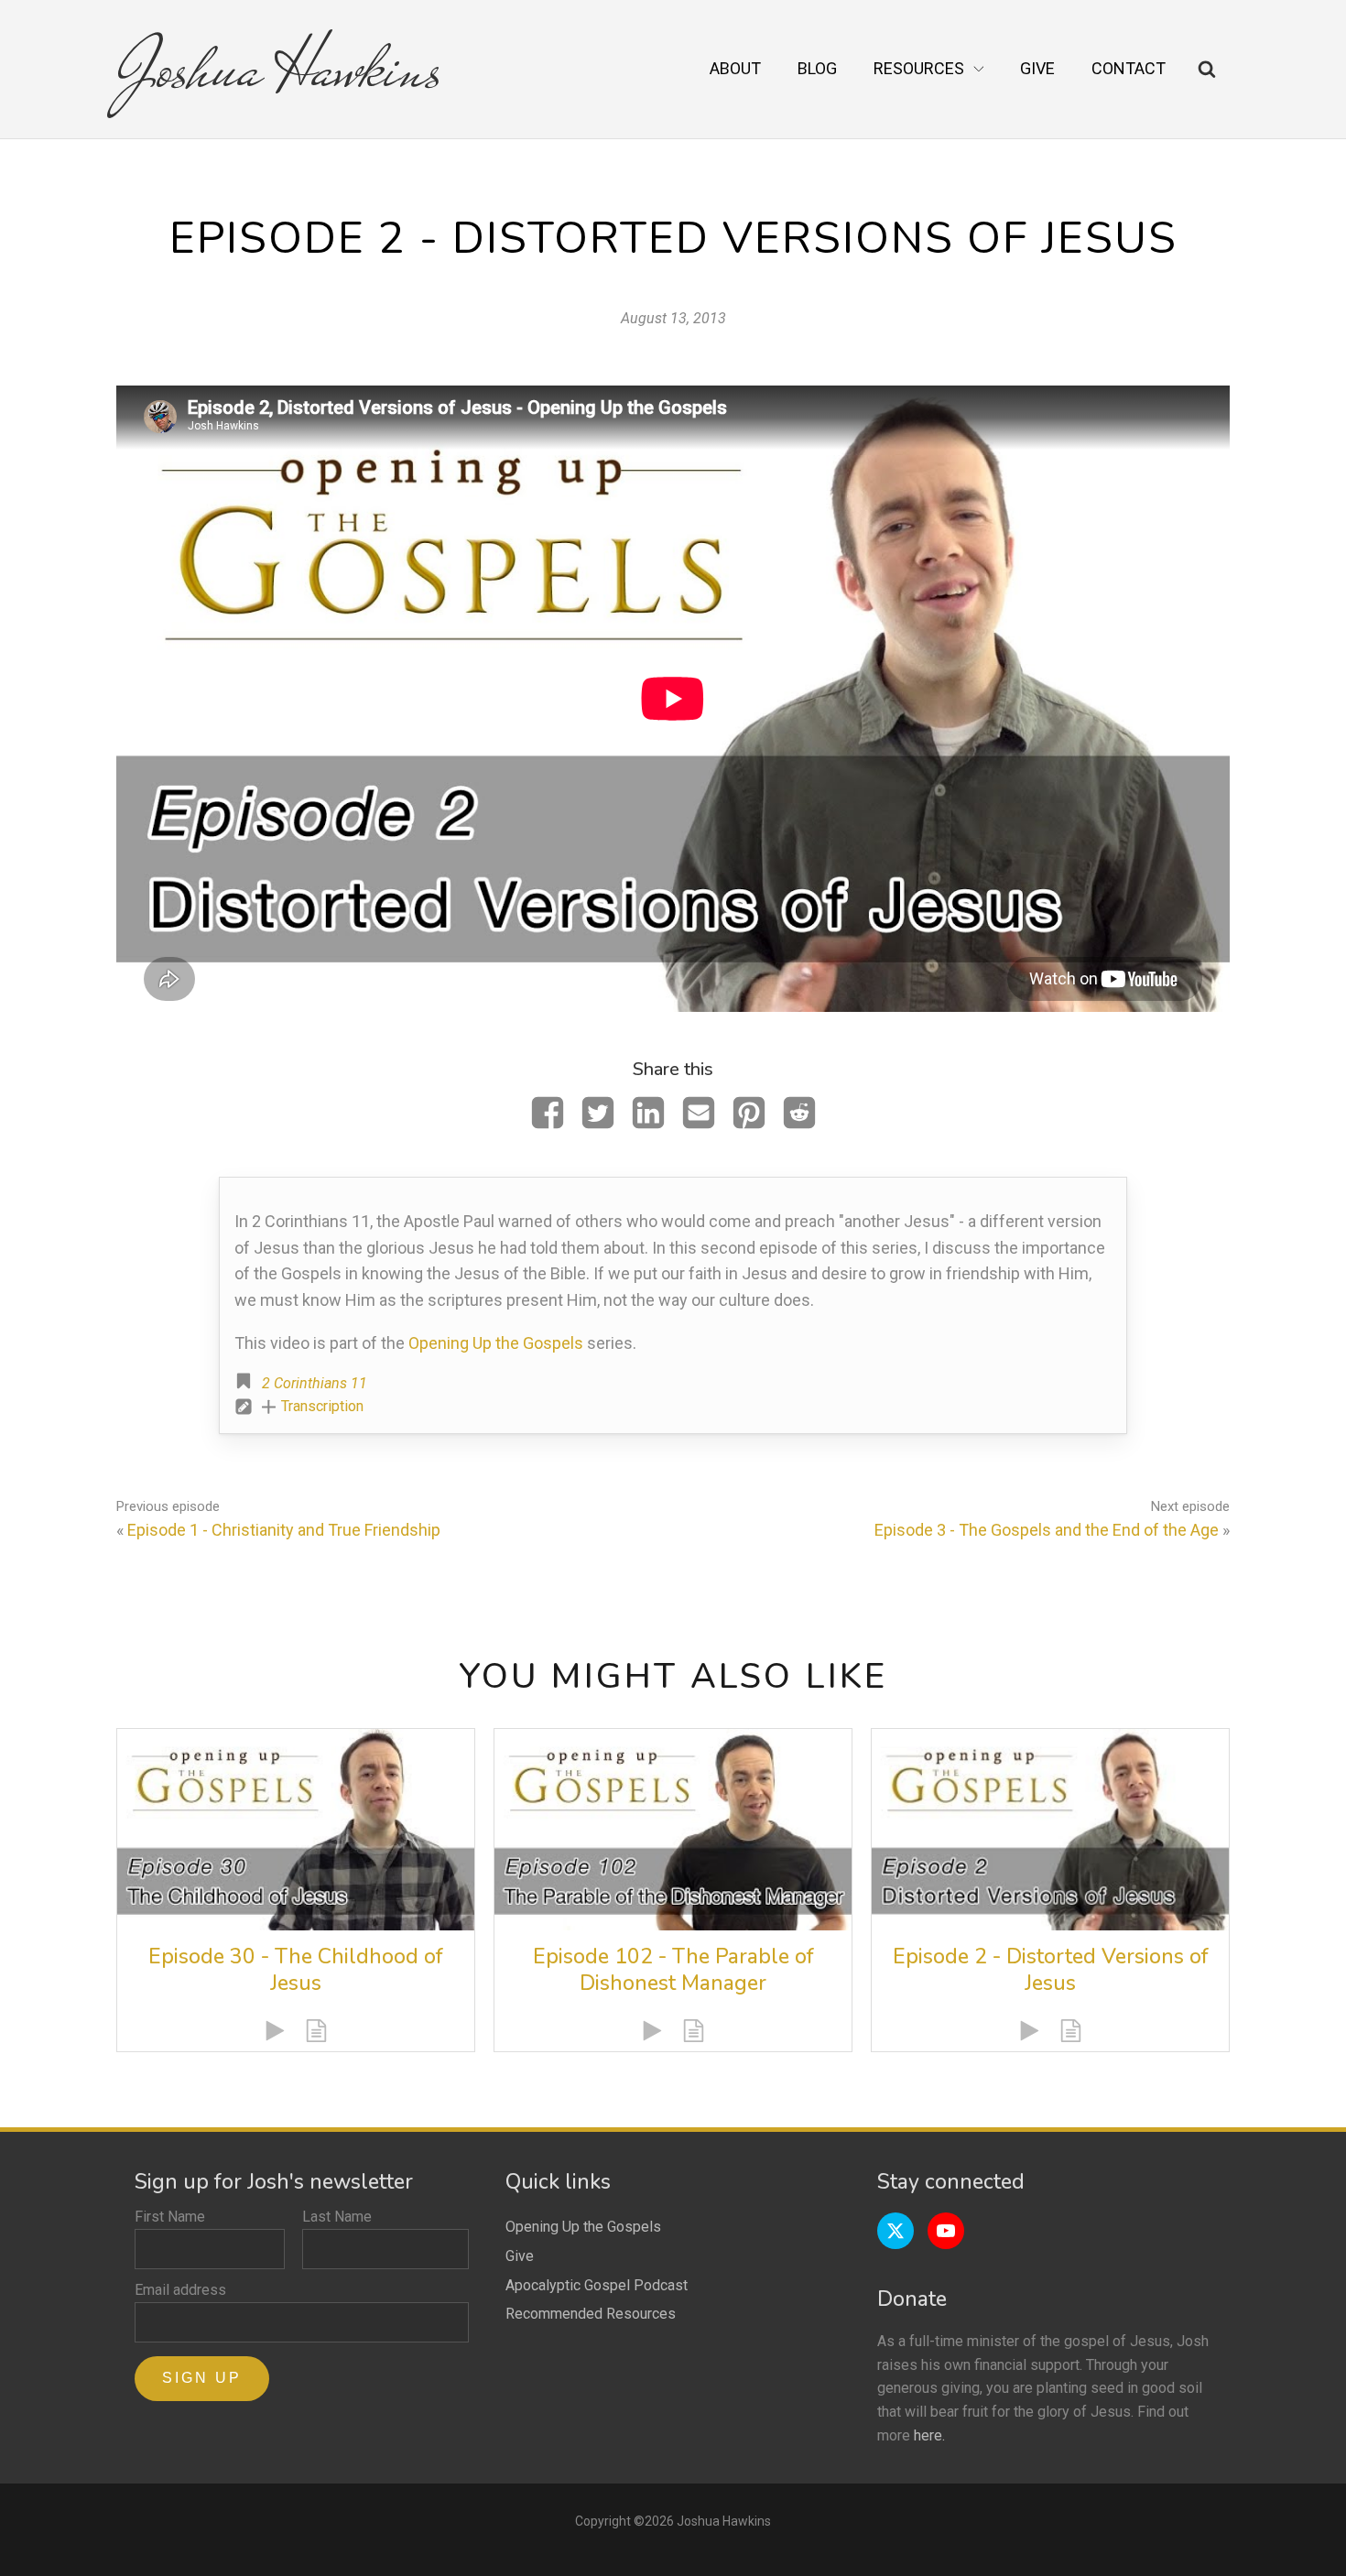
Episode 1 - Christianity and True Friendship (284, 1530)
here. (929, 2435)
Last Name (337, 2217)
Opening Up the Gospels (496, 1343)
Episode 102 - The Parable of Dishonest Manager (673, 1970)
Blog (817, 68)
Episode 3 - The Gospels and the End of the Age (1047, 1530)
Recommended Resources (591, 2314)
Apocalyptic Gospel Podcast (597, 2285)
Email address (180, 2290)
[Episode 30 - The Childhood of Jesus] (296, 1829)
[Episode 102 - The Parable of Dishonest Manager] (673, 1829)
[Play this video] (275, 2031)
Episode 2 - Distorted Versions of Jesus (1051, 1970)
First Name (170, 2217)
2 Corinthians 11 (315, 1383)
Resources (919, 68)
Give (1037, 68)
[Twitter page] (896, 2231)
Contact (1129, 68)
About (735, 68)
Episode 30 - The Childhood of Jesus (296, 1970)
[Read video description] (316, 2031)
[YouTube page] (946, 2231)
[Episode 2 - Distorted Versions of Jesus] (1050, 1829)
